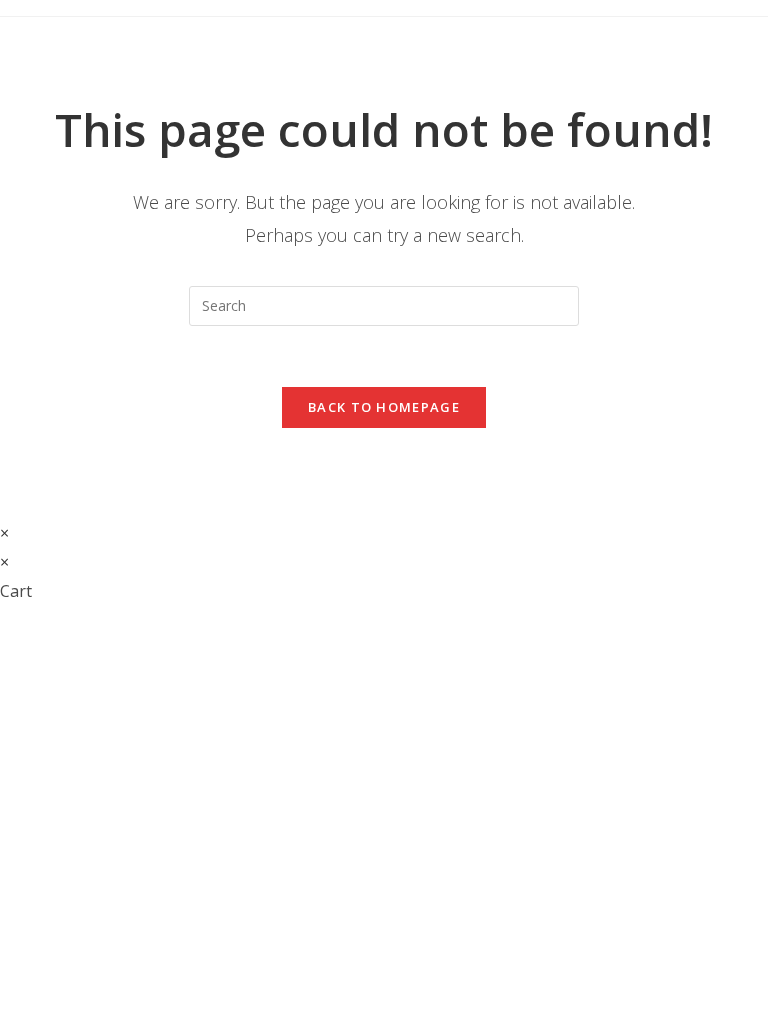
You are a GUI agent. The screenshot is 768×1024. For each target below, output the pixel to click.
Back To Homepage (384, 407)
